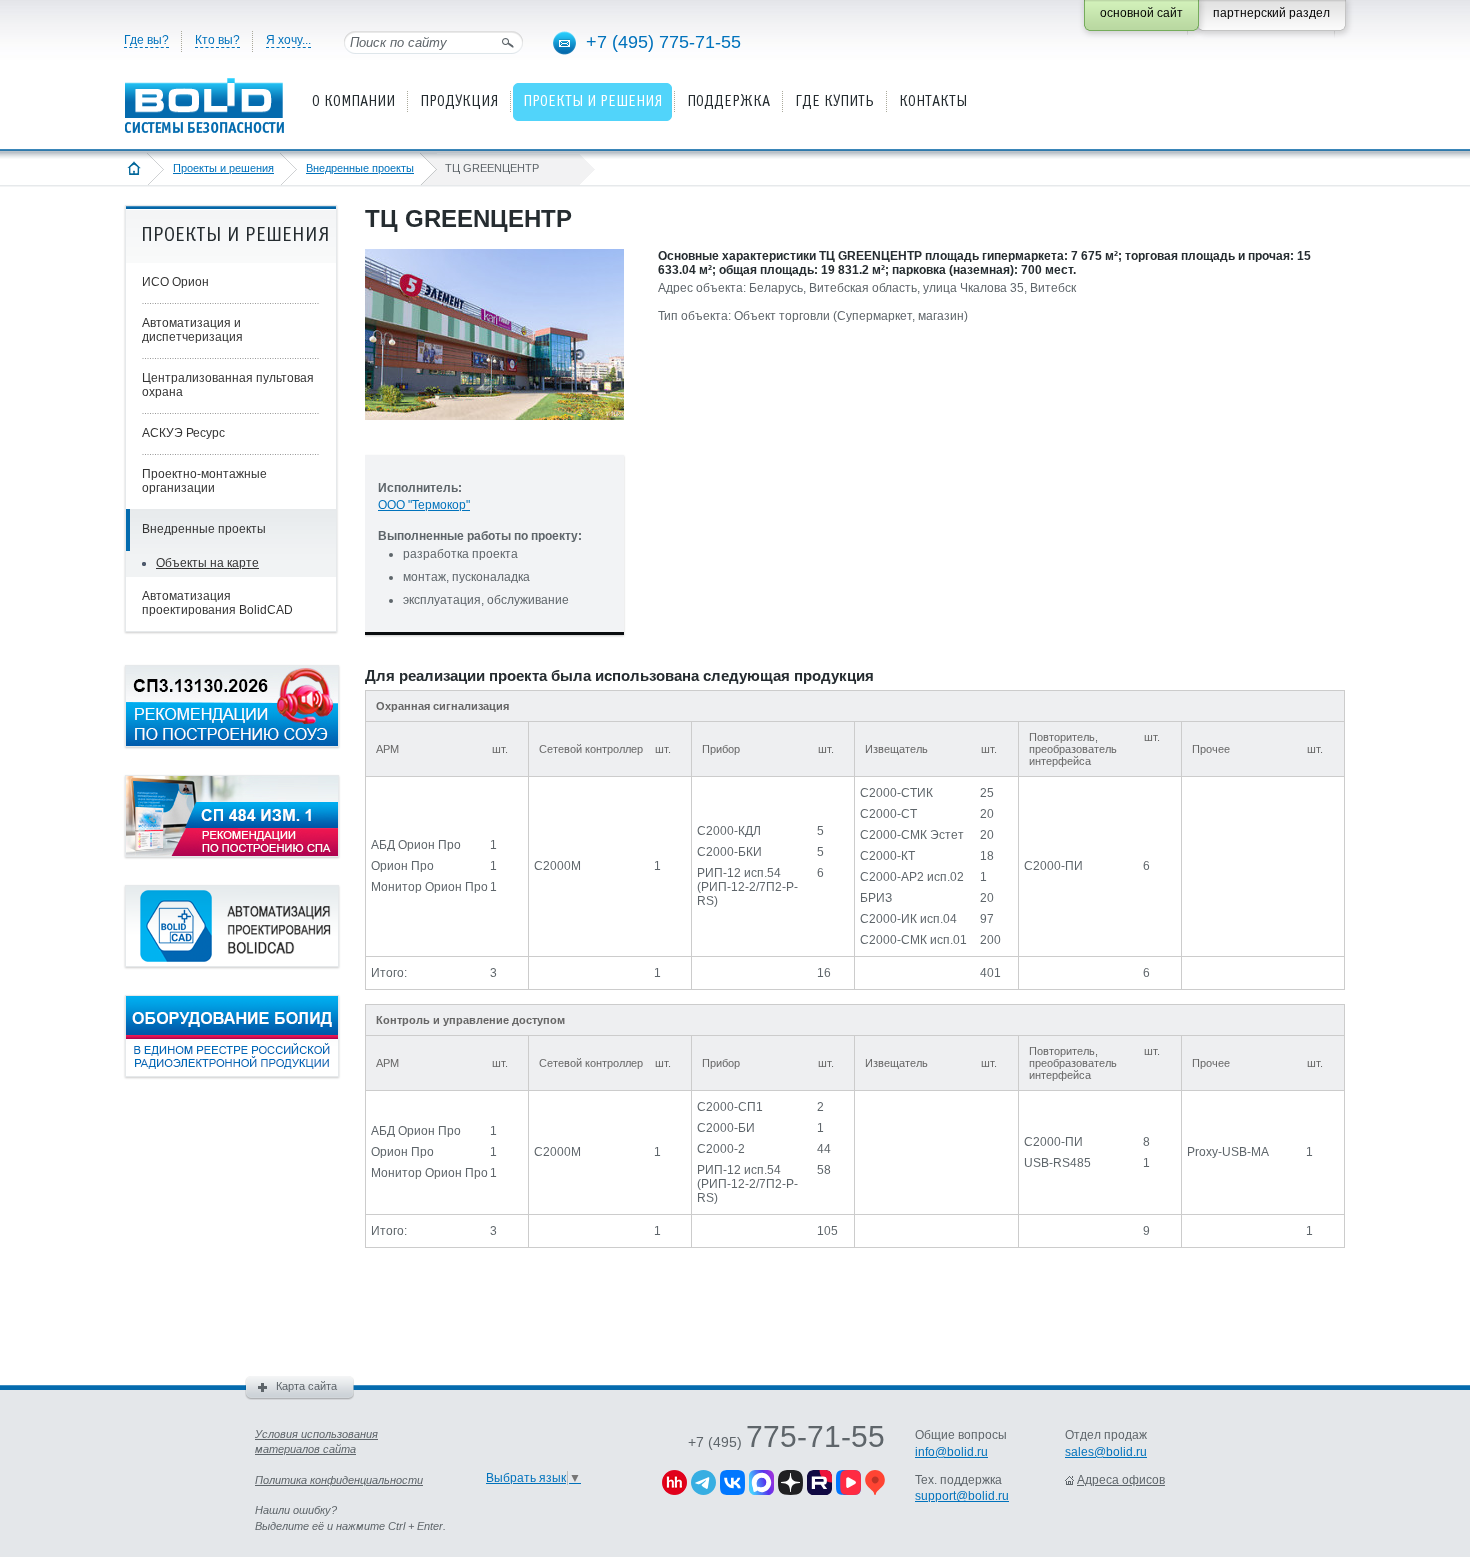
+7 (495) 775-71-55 (663, 42)
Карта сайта (306, 1386)
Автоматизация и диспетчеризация (192, 330)
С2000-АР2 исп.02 (912, 877)
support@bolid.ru (962, 1496)
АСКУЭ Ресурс (183, 433)
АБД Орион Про (416, 845)
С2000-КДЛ (729, 831)
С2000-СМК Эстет (912, 835)
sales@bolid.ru (1106, 1452)
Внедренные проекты (360, 168)
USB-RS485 (1057, 1163)
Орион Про (402, 866)
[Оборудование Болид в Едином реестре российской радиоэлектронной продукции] (232, 1073)
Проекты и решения (223, 168)
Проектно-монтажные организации (204, 481)
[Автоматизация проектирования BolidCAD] (232, 963)
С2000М (557, 866)
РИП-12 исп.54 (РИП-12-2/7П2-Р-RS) (747, 887)
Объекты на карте (207, 563)
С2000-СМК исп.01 (913, 940)
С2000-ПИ (1053, 866)
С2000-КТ (887, 856)
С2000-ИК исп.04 (908, 919)
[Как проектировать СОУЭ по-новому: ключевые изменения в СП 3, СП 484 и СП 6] (232, 743)
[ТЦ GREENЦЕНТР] (494, 436)
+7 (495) (786, 1442)
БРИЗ (876, 898)
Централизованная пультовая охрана (228, 385)
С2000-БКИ (729, 852)
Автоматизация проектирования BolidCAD (217, 603)
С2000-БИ (726, 1128)
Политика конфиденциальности (339, 1480)
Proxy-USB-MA (1228, 1152)
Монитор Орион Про (429, 887)
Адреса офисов (1121, 1480)
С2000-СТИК (896, 793)
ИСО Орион (175, 282)
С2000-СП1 (730, 1107)
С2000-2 (721, 1149)
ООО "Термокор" (424, 505)
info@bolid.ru (951, 1452)
